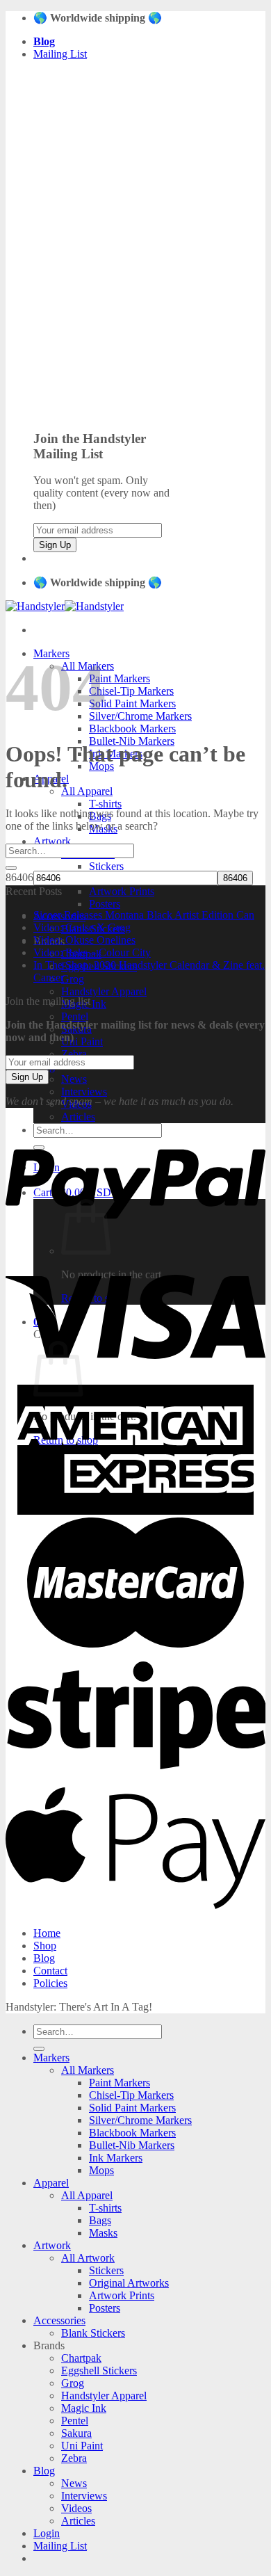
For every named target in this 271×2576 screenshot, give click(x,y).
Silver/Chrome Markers (140, 716)
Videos (76, 2508)
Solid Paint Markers (132, 703)
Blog (44, 1958)
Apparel (51, 2183)
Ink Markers (116, 2158)
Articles (78, 1117)
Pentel (75, 1016)
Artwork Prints (122, 891)
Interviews (84, 1092)
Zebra (74, 1054)
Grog (73, 979)
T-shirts (105, 804)
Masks (103, 2233)
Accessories (59, 2320)
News (74, 1079)
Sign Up (55, 545)
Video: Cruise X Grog (82, 927)
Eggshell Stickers (99, 2370)
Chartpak (81, 2358)
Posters (105, 904)
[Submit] (11, 868)
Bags (100, 2220)
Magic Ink (84, 2408)
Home (47, 1933)
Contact (50, 1971)
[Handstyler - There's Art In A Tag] (65, 606)
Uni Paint (82, 1041)
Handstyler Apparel (104, 991)
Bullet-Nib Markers (132, 2145)
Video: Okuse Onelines (84, 940)
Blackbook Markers (132, 728)
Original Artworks (129, 2283)
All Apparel (87, 791)
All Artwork (88, 2258)
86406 (19, 877)
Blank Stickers (93, 2333)
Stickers (106, 866)
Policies (50, 1983)
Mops (101, 2170)
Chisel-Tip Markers (131, 691)
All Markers (88, 2070)
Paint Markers (120, 678)
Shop (45, 1946)
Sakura (76, 2433)
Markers (51, 2058)
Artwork (52, 841)
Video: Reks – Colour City (92, 952)
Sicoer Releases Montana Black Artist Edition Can (144, 915)
